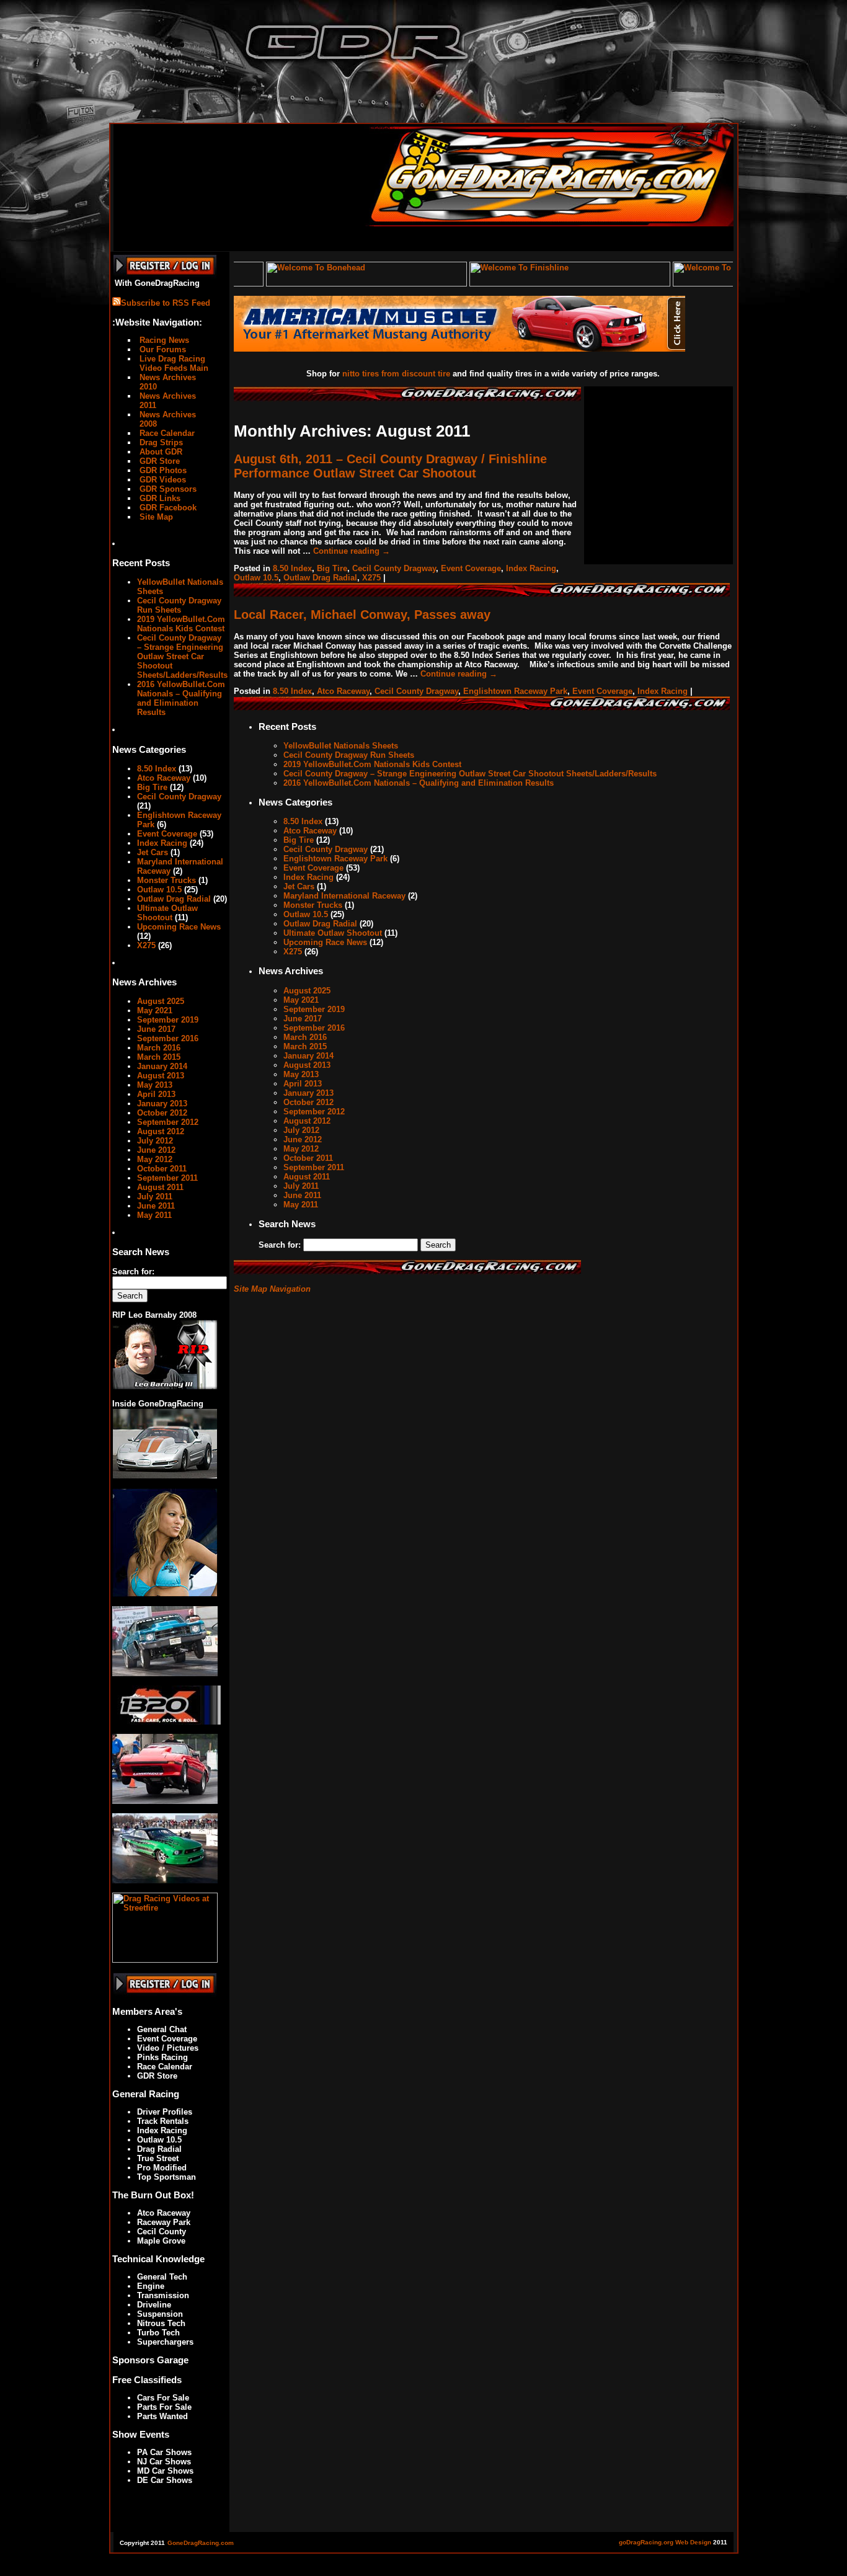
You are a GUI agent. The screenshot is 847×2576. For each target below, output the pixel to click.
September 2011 (167, 1178)
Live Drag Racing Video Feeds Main (173, 363)
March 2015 (159, 1057)
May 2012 (155, 1159)
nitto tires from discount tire (396, 374)
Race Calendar (166, 433)
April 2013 (156, 1094)
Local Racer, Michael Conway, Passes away (362, 615)
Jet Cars (153, 852)
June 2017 (156, 1029)
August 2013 (161, 1076)
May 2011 (154, 1215)
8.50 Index (157, 769)
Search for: (133, 1272)
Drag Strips (160, 442)
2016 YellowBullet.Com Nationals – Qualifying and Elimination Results (181, 698)
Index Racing (162, 843)
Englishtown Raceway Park (515, 691)
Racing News (163, 340)
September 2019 (168, 1020)
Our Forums (162, 349)
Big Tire (152, 787)
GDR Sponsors (167, 489)
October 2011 (162, 1169)
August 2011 (160, 1187)
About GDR (160, 452)
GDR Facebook (167, 508)
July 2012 (155, 1141)
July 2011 (155, 1197)
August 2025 (161, 1001)
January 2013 (162, 1104)
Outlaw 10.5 (159, 890)
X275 (146, 945)
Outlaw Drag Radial (174, 899)
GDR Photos (162, 470)
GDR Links (159, 498)
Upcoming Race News (179, 927)
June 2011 (156, 1206)
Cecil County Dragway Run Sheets (179, 605)
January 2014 (162, 1066)
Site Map (155, 517)
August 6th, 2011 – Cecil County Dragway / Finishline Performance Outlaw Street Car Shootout (390, 466)
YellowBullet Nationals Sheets (341, 746)
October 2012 (162, 1113)
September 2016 (168, 1038)
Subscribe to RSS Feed (166, 303)
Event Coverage (167, 834)
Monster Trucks (166, 880)
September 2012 (168, 1122)
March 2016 (159, 1048)
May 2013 (155, 1085)
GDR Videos (162, 480)
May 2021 (155, 1010)
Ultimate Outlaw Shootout (167, 913)
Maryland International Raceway (344, 896)
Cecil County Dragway (179, 797)
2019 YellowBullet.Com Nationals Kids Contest (181, 624)
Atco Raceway (164, 778)
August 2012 (161, 1131)
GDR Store (158, 461)
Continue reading (352, 551)
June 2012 (156, 1150)
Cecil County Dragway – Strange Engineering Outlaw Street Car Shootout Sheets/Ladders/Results (182, 656)
